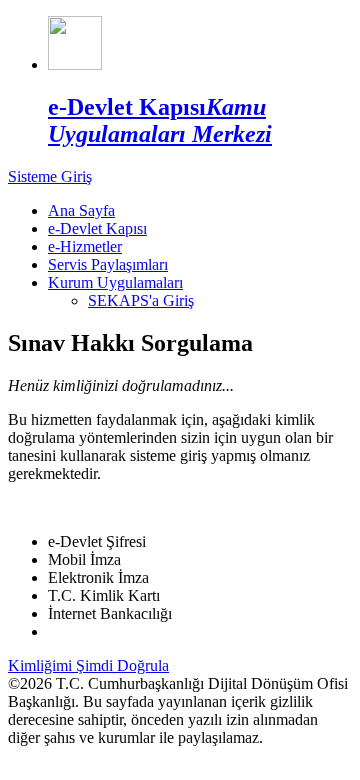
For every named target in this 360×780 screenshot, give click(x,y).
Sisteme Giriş (50, 176)
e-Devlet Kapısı (97, 228)
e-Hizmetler (85, 246)
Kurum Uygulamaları (115, 282)
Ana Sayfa (81, 210)
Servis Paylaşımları (108, 264)
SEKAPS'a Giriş (141, 300)
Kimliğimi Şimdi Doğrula (88, 665)
